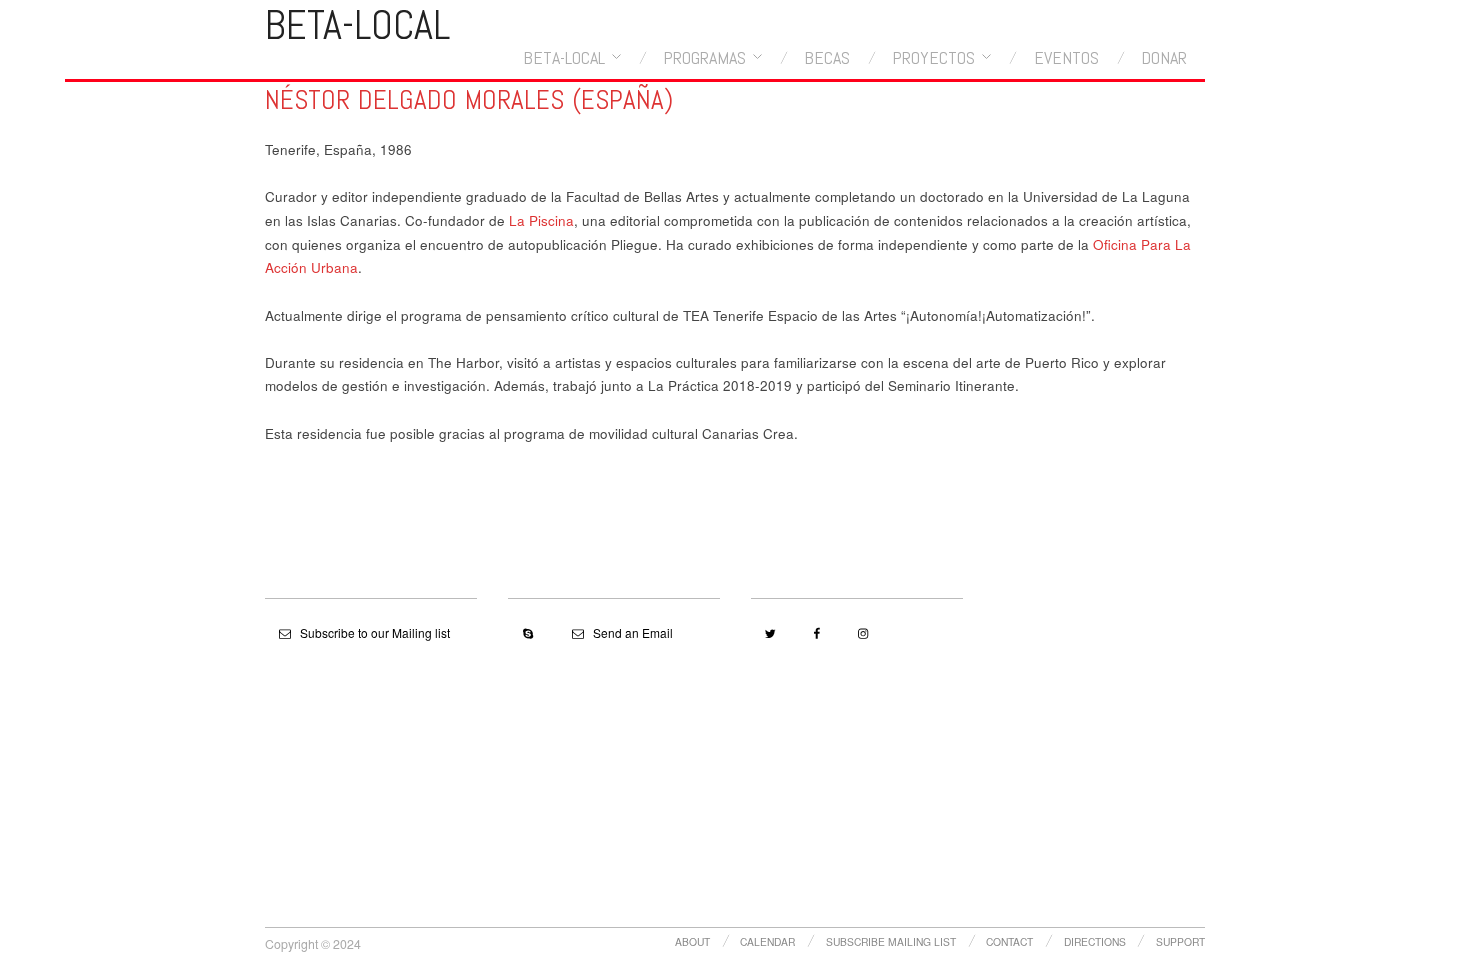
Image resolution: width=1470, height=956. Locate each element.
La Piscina (541, 220)
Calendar (767, 941)
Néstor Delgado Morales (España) (469, 100)
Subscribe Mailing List (891, 941)
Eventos (1066, 58)
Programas (704, 58)
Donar (1164, 58)
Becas (827, 58)
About (692, 941)
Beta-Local (564, 58)
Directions (1095, 941)
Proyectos (933, 58)
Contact (1009, 941)
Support (1180, 941)
